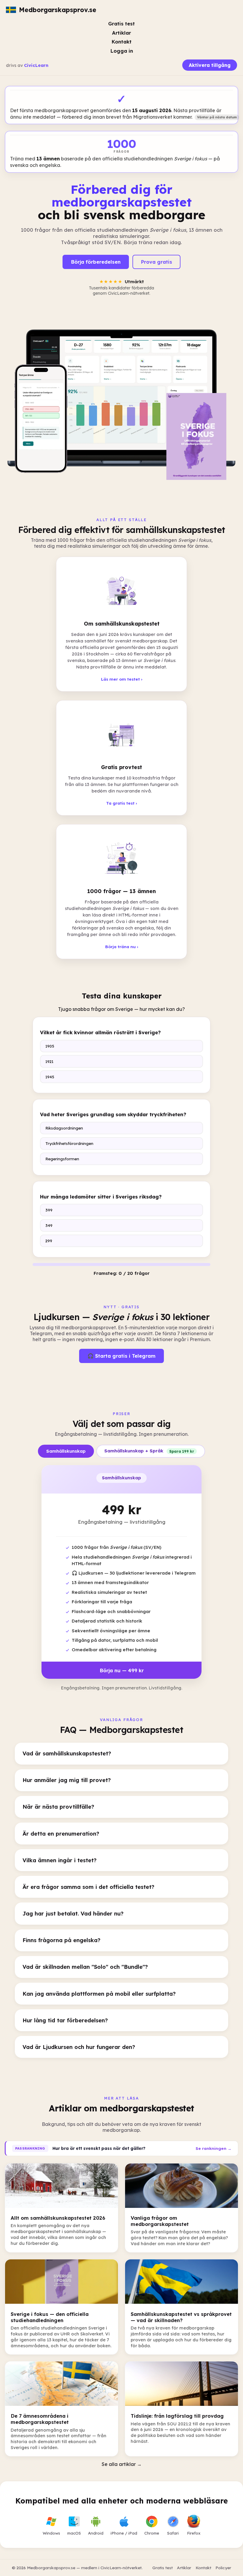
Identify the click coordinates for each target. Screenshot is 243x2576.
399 (49, 1210)
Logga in (122, 51)
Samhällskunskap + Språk (149, 1451)
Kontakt (121, 42)
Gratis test (121, 24)
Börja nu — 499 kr (122, 1670)
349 (49, 1225)
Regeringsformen (62, 1159)
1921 (49, 1061)
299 (49, 1241)
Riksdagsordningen (64, 1128)
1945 (50, 1077)
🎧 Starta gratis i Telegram (121, 1356)
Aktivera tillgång (210, 65)
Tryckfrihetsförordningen (69, 1143)
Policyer (223, 2568)
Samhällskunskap (66, 1451)
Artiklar (121, 33)
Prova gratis (156, 262)
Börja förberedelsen (96, 262)
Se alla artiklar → (122, 2464)
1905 (50, 1046)
